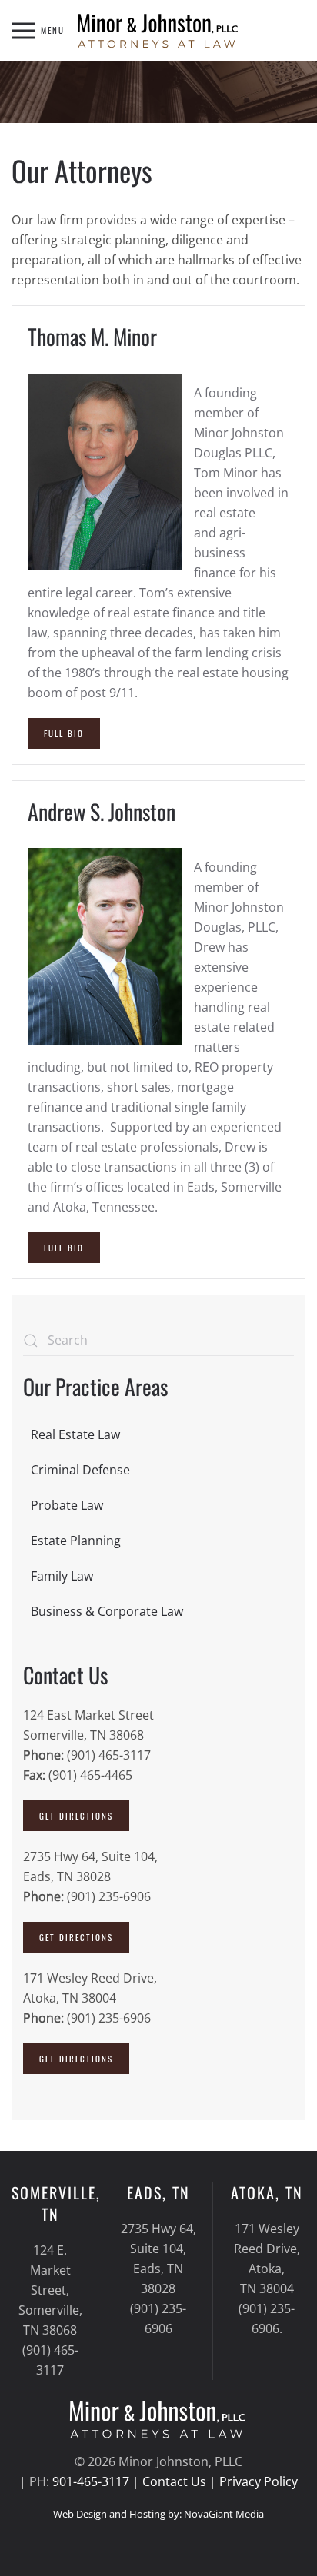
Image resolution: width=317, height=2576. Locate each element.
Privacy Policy (259, 2481)
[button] (38, 31)
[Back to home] (158, 31)
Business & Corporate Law (107, 1611)
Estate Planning (76, 1541)
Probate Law (67, 1505)
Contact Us (174, 2481)
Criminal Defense (80, 1470)
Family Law (62, 1576)
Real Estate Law (75, 1434)
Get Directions (76, 1816)
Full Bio (64, 733)
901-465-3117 (91, 2481)
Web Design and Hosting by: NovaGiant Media (158, 2514)
